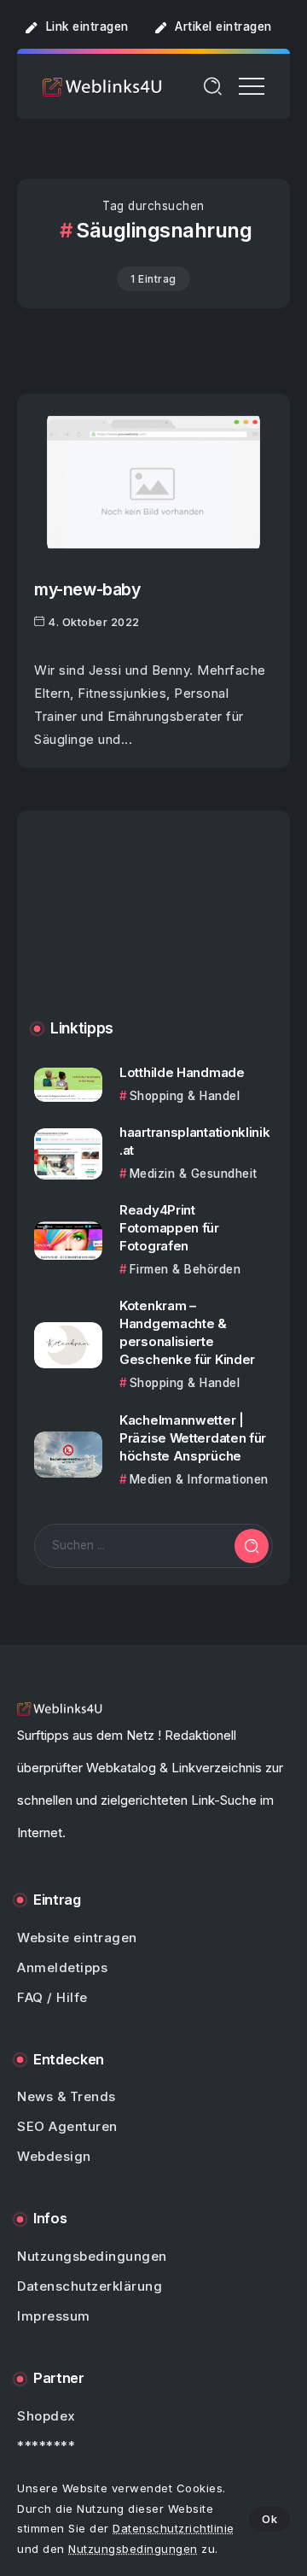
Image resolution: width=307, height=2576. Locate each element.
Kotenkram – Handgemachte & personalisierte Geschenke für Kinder (187, 1332)
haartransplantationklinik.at (195, 1141)
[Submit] (252, 1546)
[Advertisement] (153, 928)
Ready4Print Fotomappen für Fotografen (169, 1228)
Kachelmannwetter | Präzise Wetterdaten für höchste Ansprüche (193, 1438)
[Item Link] (153, 482)
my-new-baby (87, 589)
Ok (269, 2519)
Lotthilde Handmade (182, 1072)
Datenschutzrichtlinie (174, 2528)
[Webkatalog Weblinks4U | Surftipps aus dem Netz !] (102, 86)
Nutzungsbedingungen (133, 2549)
